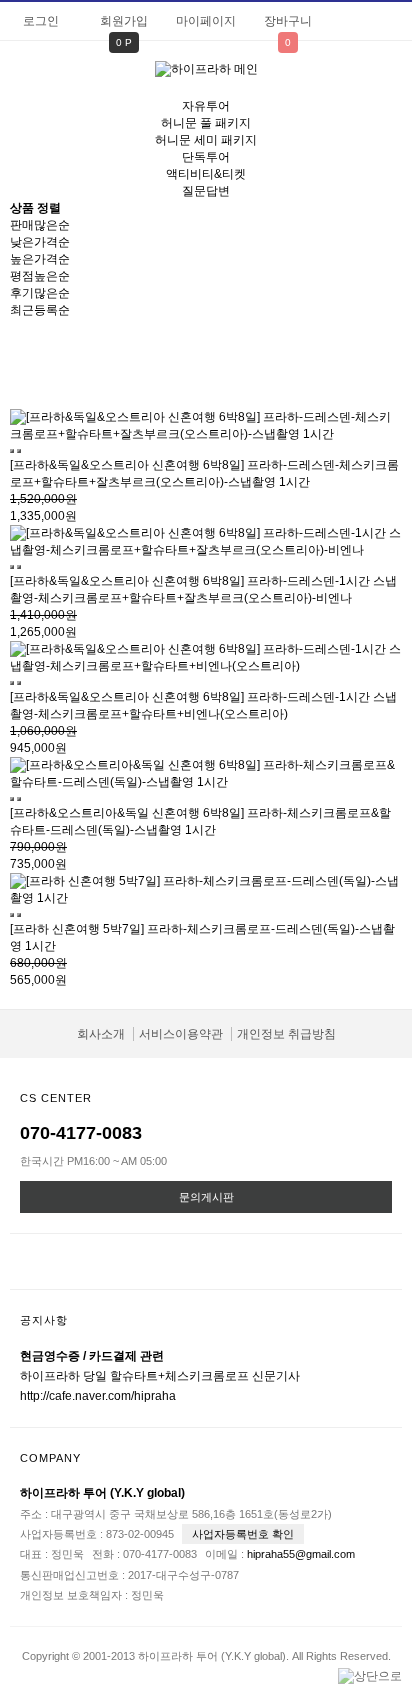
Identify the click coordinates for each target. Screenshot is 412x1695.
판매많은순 (40, 225)
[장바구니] (12, 451)
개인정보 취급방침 (286, 1034)
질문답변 (206, 191)
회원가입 (124, 21)
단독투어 (206, 157)
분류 (25, 79)
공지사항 (44, 1320)
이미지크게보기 (190, 364)
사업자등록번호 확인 (243, 1534)
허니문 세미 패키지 (206, 140)
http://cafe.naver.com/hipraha (98, 1396)
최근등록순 (40, 310)
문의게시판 (206, 1197)
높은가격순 (40, 259)
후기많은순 (40, 293)
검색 (387, 81)
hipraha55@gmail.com (301, 1554)
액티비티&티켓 (206, 174)
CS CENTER (56, 1098)
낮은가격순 (40, 242)
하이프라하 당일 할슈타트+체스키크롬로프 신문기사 (160, 1376)
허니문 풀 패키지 (206, 123)
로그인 (41, 21)
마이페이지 (206, 21)
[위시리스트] (19, 451)
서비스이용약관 (181, 1034)
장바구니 (288, 21)
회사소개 (101, 1034)
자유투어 (206, 106)
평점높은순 (40, 276)
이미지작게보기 (223, 364)
